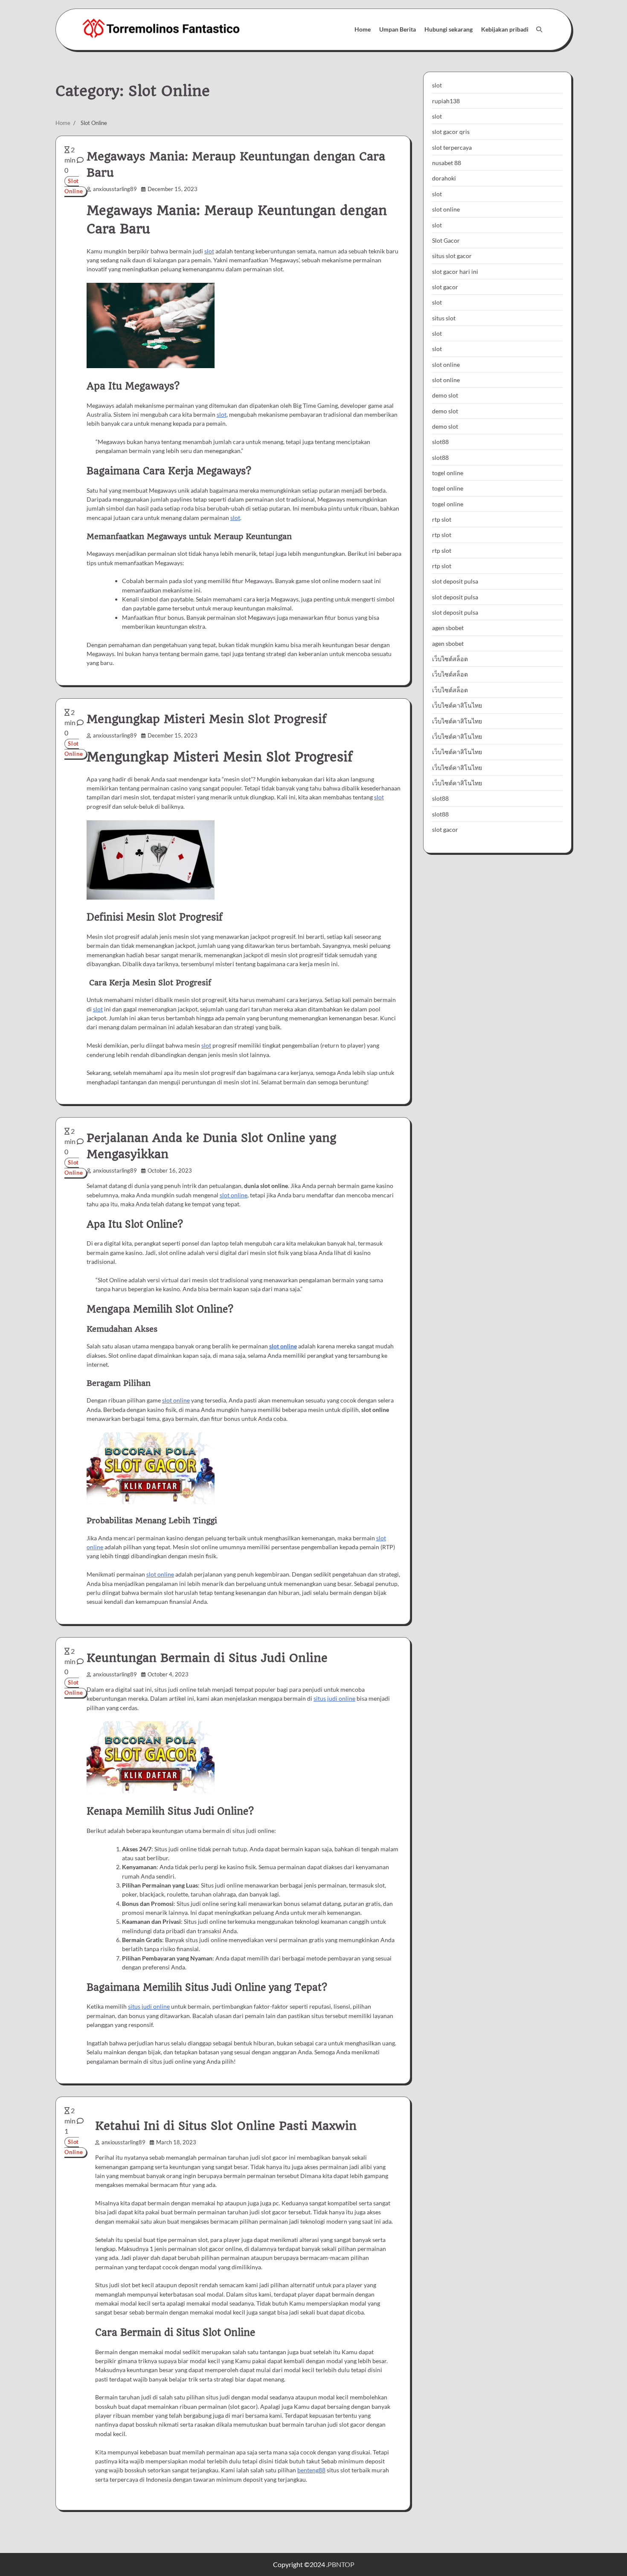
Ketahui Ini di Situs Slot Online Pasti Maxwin (226, 2126)
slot (209, 251)
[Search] (539, 29)
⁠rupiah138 (446, 100)
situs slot (444, 318)
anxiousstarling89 (115, 189)
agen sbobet (448, 628)
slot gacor (445, 286)
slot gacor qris (451, 132)
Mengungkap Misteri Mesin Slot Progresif (207, 719)
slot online (234, 1195)
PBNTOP (341, 2564)
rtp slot (442, 519)
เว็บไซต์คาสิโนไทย (457, 705)
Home (363, 29)
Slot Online (74, 186)
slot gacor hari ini (455, 271)
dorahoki (444, 178)
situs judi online (334, 1698)
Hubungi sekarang (448, 29)
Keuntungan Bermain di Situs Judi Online (207, 1658)
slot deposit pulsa (455, 581)
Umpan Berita (398, 29)
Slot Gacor (446, 240)
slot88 (440, 442)
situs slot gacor (452, 256)
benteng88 (311, 2470)
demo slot (445, 395)
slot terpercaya (452, 147)
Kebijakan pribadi (505, 29)
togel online (448, 473)
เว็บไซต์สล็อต (450, 659)
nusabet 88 (447, 163)
